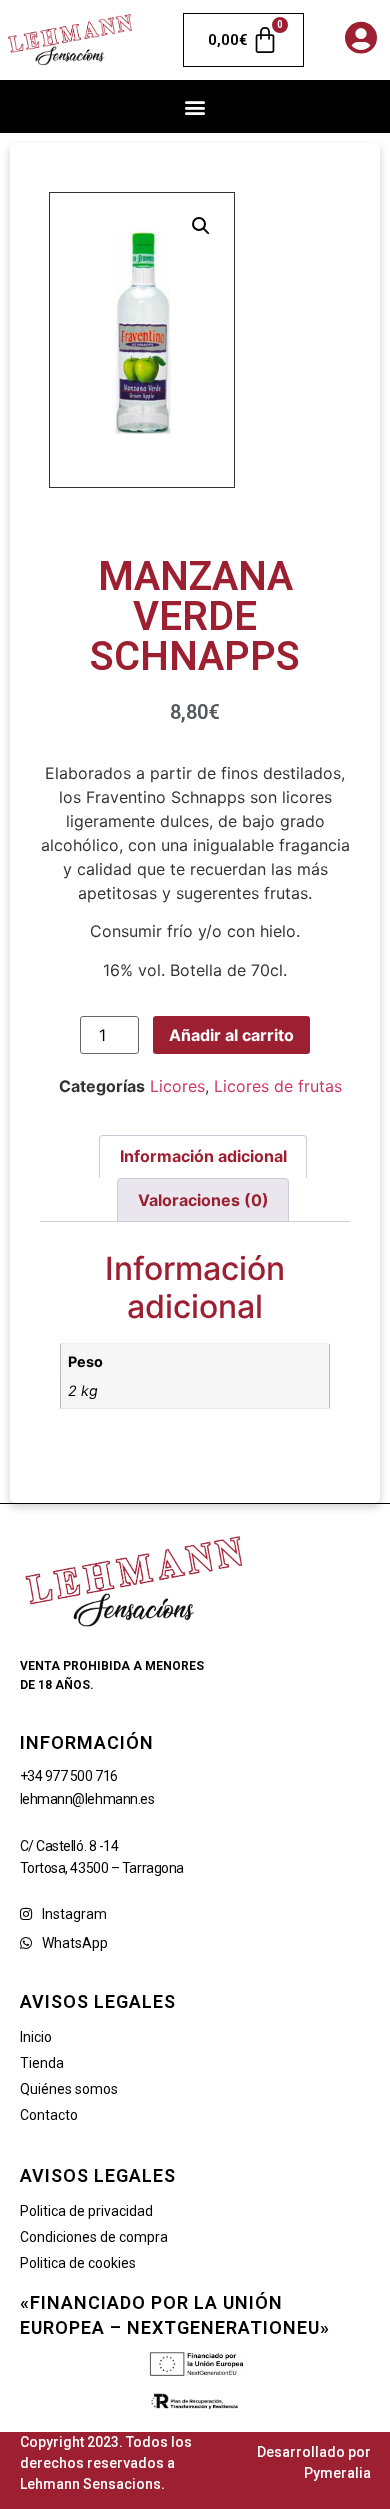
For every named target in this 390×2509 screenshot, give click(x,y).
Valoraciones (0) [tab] (203, 1200)
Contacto (49, 2115)
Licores (177, 1086)
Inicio (36, 2037)
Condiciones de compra (94, 2237)
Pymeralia (337, 2473)
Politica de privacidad (86, 2211)
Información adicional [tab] (203, 1156)
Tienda (42, 2063)
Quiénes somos (69, 2089)
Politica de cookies (78, 2263)
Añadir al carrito (231, 1035)
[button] (195, 106)
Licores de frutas (278, 1086)
